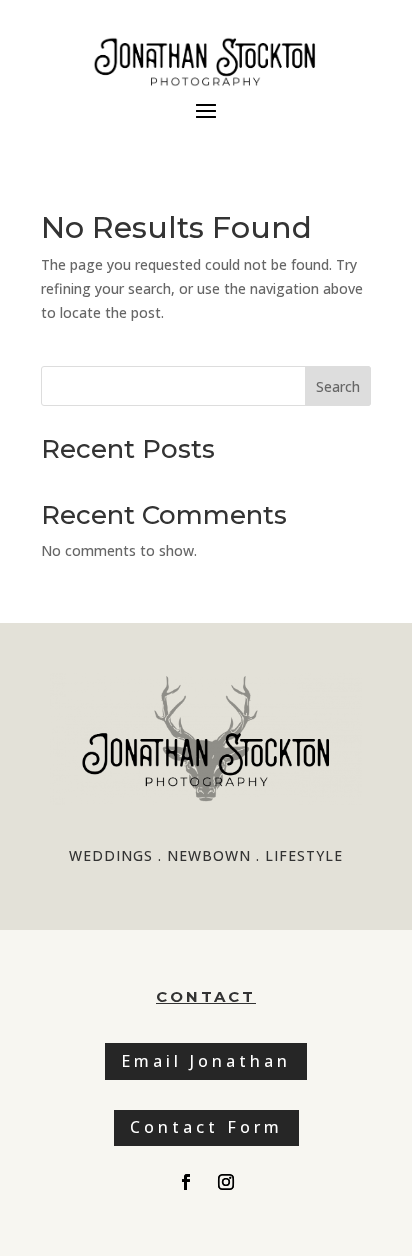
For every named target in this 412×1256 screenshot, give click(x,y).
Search (338, 386)
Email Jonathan (206, 1061)
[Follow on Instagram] (226, 1182)
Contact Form (206, 1127)
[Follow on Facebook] (186, 1182)
